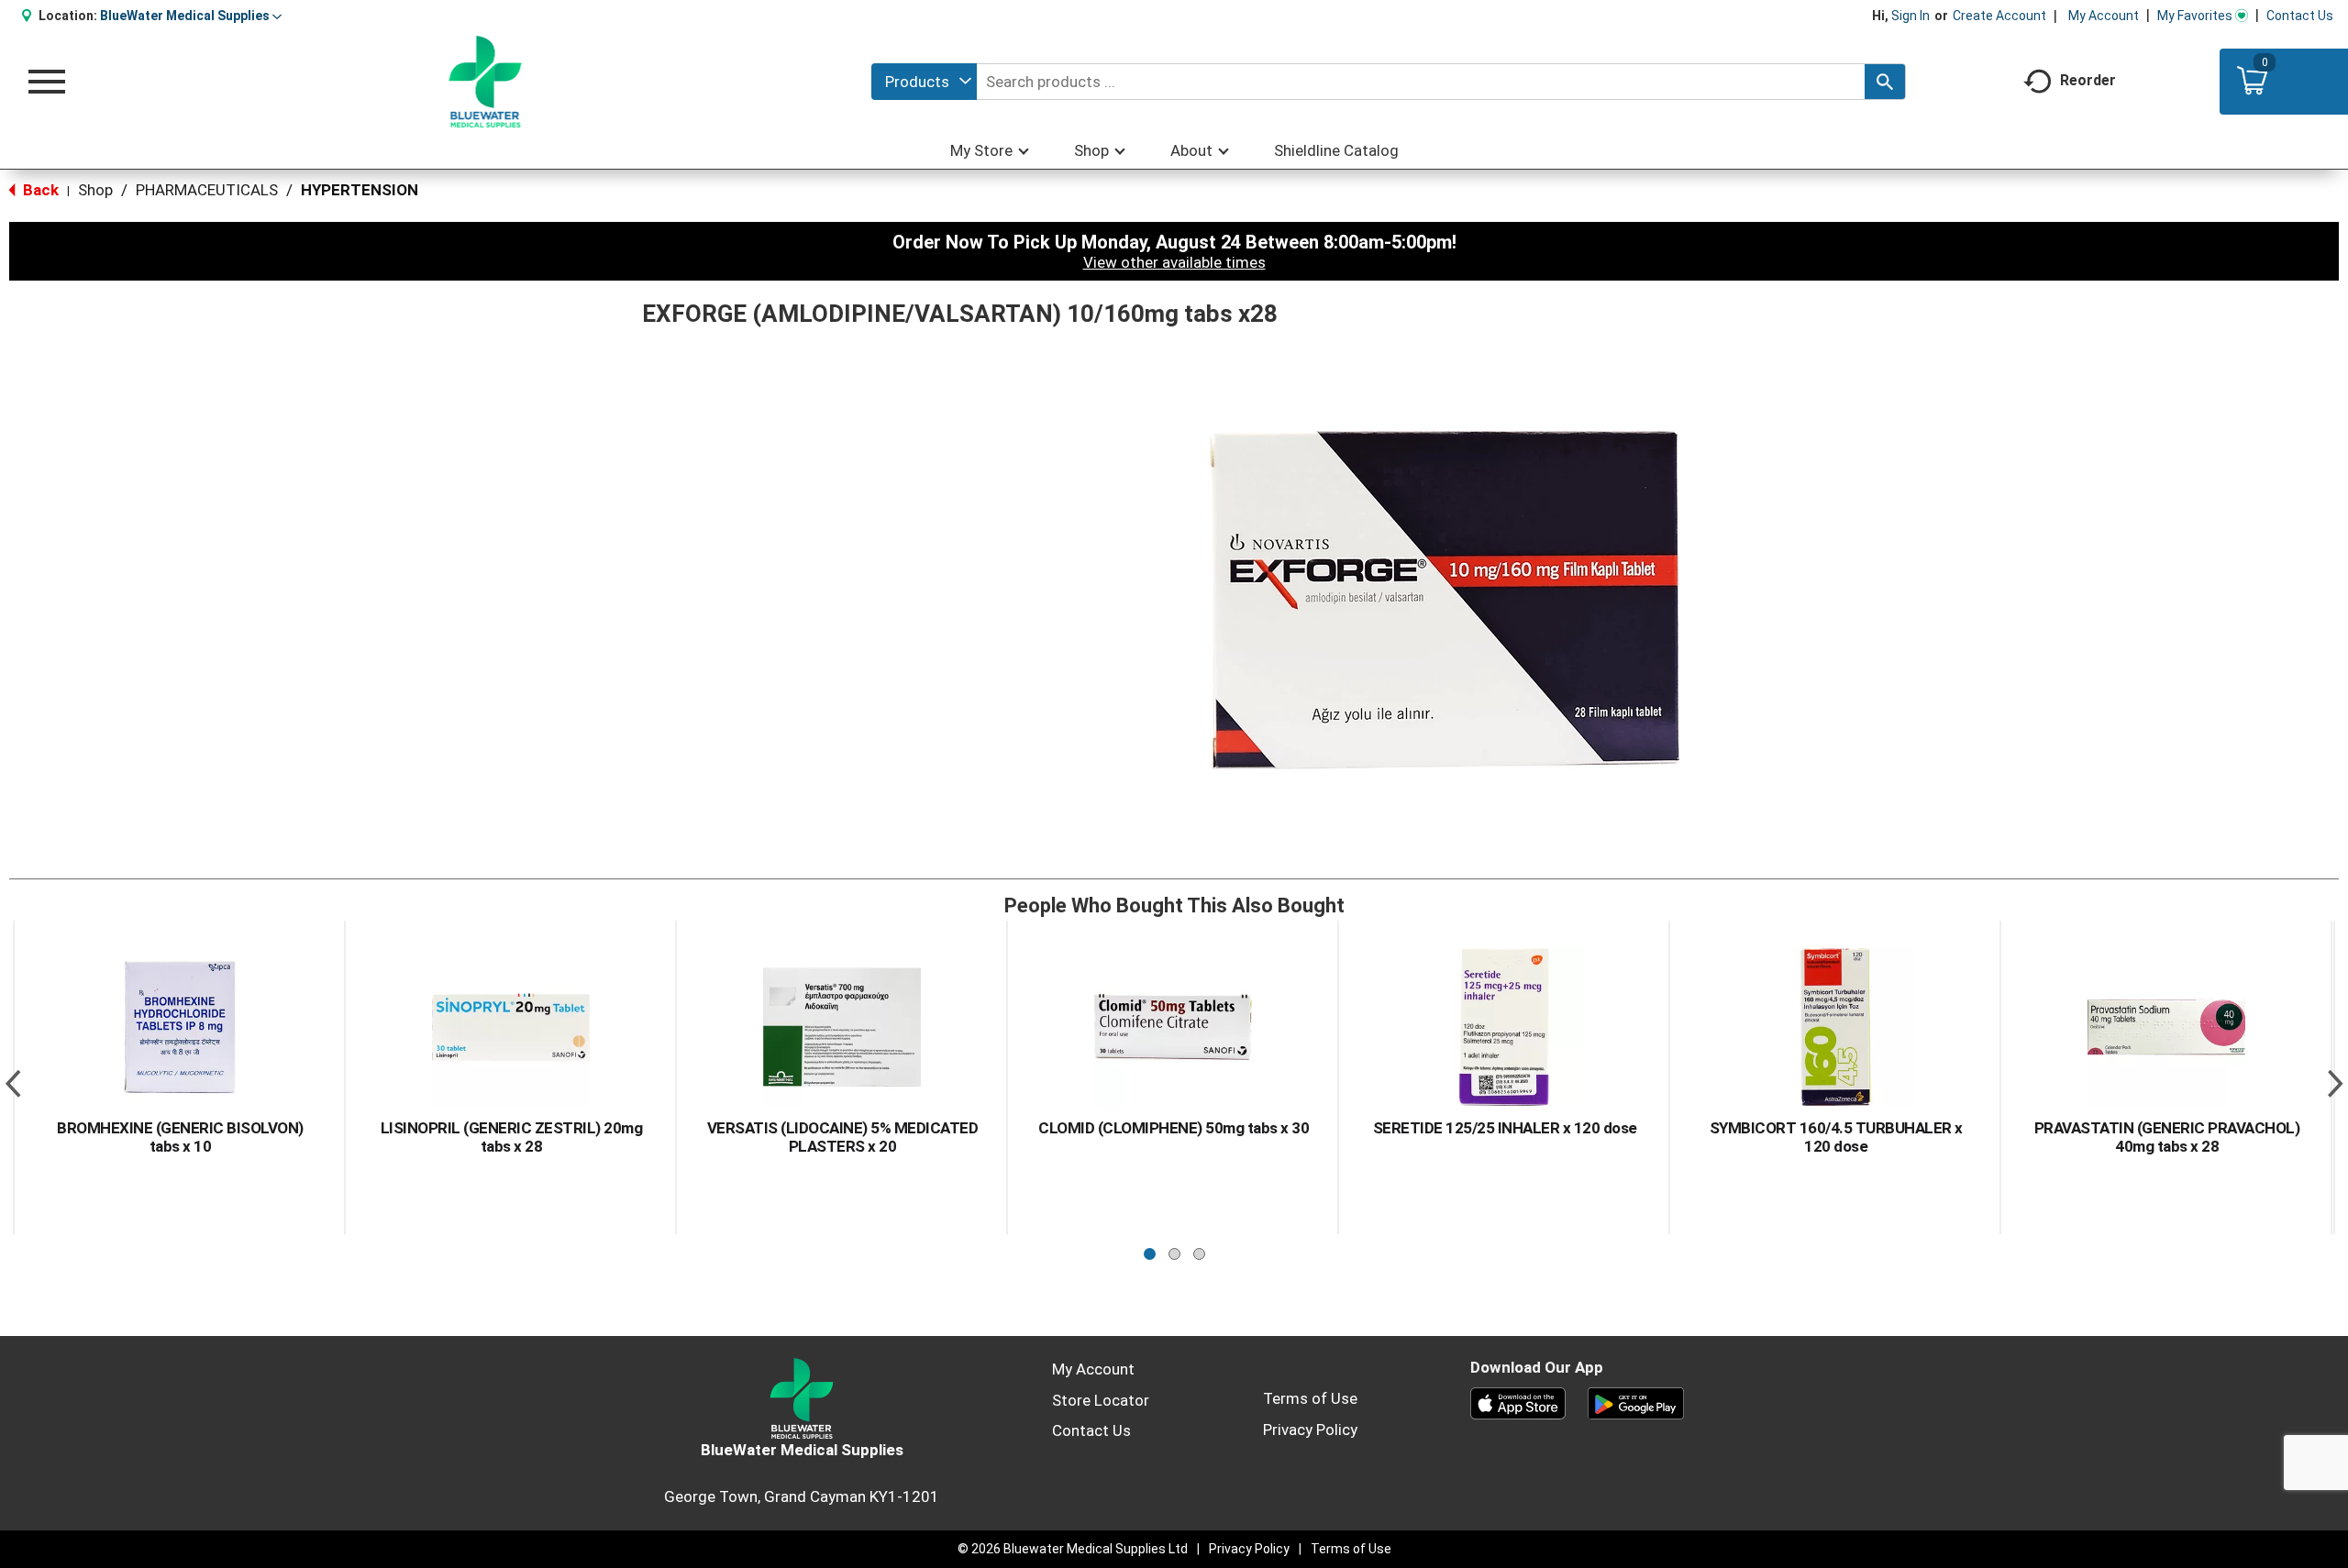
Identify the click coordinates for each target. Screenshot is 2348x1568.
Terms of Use (1310, 1398)
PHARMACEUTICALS (207, 190)
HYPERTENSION (360, 190)
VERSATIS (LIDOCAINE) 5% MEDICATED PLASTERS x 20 (843, 1137)
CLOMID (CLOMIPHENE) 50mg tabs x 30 (1174, 1128)
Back (39, 190)
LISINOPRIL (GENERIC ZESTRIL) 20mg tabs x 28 (512, 1137)
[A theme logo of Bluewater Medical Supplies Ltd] (486, 82)
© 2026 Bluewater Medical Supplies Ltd (1073, 1549)
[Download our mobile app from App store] (1518, 1402)
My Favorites (2195, 16)
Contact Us (2300, 16)
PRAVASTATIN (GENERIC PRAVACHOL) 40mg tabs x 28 (2167, 1137)
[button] (191, 16)
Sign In (1911, 16)
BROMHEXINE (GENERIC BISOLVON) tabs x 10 (180, 1137)
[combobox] (924, 82)
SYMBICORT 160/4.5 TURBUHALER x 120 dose (1836, 1137)
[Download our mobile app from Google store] (1636, 1402)
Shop (95, 190)
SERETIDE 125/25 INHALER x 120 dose (1505, 1128)
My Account (2104, 16)
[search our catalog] (1885, 82)
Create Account (1999, 16)
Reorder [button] (2088, 80)
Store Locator (1101, 1400)
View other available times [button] (1174, 262)
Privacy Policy (1310, 1430)
